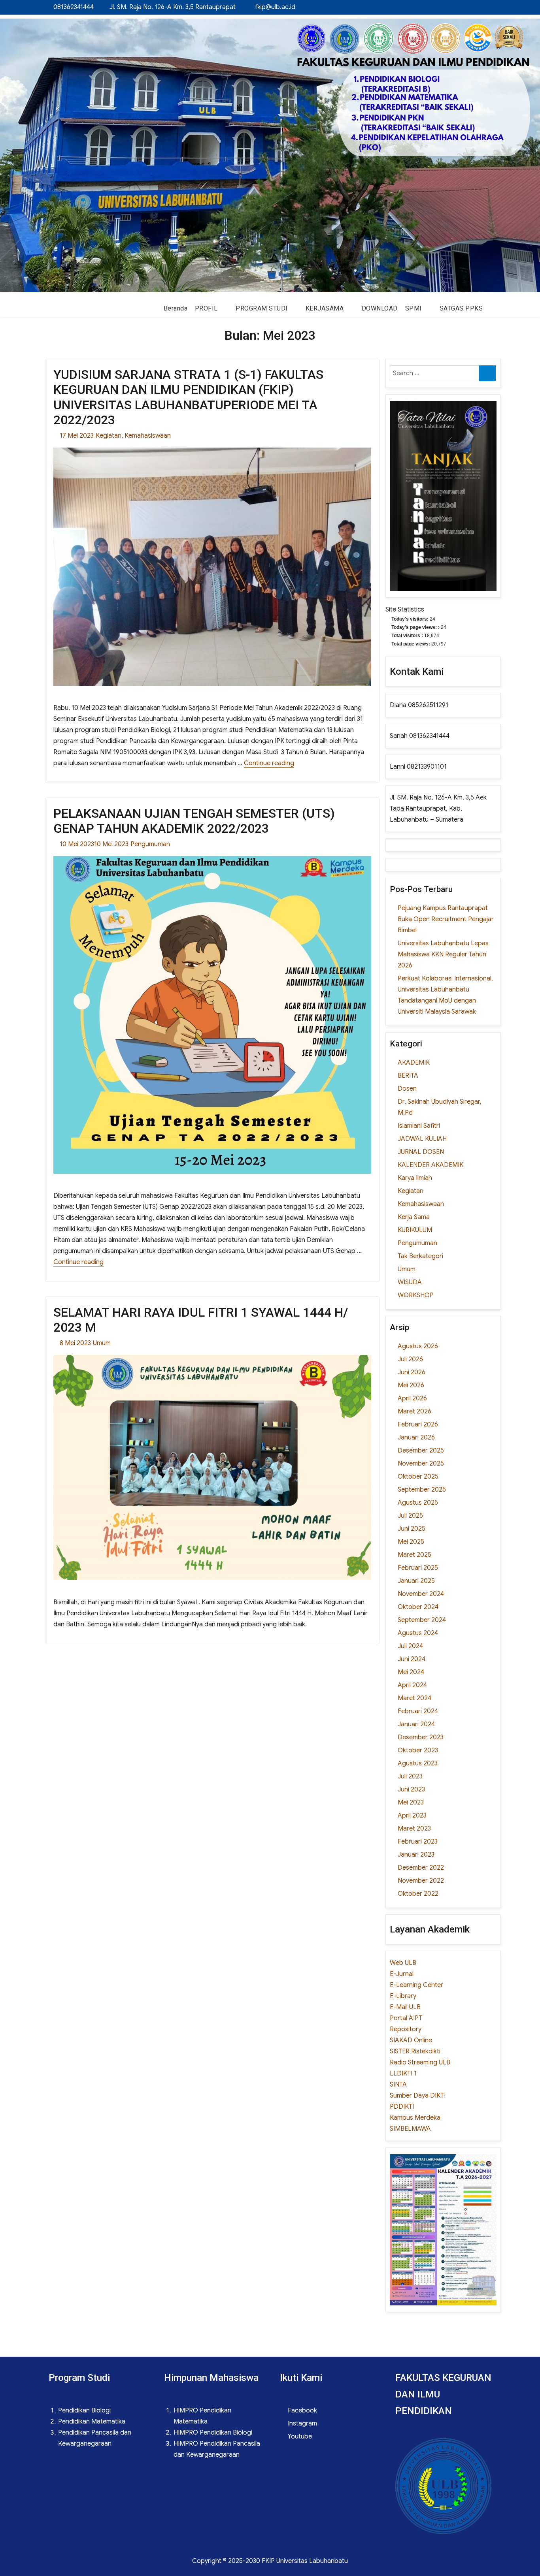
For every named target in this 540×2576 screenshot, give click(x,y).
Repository (406, 2029)
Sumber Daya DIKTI (418, 2096)
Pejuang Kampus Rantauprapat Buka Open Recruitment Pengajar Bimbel (446, 919)
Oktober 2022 (418, 1894)
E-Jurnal (402, 1974)
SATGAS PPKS (461, 308)
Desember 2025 (421, 1451)
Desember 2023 (421, 1737)
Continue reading (269, 763)
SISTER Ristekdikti (415, 2051)
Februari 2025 (418, 1568)
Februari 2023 (418, 1842)
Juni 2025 (412, 1529)
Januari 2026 (416, 1438)
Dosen (407, 1089)
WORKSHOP (416, 1295)
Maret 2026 (414, 1411)
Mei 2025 (411, 1542)
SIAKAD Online (411, 2040)
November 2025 (421, 1464)
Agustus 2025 (418, 1503)
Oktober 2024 (418, 1607)
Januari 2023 (416, 1855)
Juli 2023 (410, 1776)
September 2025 (422, 1490)
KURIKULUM (415, 1230)
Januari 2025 (416, 1581)
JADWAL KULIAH (422, 1139)
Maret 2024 (414, 1698)
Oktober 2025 (418, 1477)
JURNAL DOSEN (421, 1152)
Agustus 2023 (418, 1763)
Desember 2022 (421, 1868)
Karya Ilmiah (415, 1178)
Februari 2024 (418, 1711)
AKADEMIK (414, 1063)
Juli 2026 (410, 1359)
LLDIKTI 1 (403, 2074)
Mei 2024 (411, 1672)
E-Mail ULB (405, 2007)
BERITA (408, 1076)
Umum (102, 1343)
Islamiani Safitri (419, 1126)
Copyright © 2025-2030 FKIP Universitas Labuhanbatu (270, 2561)
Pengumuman (150, 844)
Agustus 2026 (418, 1346)
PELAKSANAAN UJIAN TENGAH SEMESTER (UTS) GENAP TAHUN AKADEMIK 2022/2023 (194, 821)
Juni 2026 (412, 1372)
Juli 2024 (410, 1646)
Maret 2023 (414, 1829)
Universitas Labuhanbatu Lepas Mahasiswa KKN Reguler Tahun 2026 (443, 954)
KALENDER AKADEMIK (430, 1165)
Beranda (176, 308)
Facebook (302, 2410)
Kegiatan (109, 436)
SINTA (398, 2085)
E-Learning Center (416, 1985)
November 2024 (421, 1594)
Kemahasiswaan (148, 436)
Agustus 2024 (418, 1633)
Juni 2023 (411, 1789)
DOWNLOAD (380, 308)
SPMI (413, 308)
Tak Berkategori (420, 1256)
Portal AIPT (406, 2018)
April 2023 (412, 1816)
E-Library (403, 1996)
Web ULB (403, 1963)
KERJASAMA (325, 308)
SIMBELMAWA (410, 2129)
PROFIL (206, 308)
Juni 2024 (412, 1659)
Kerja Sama (414, 1217)
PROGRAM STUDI (262, 308)
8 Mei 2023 (75, 1343)
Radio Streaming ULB (420, 2062)
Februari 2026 (418, 1424)
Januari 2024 (416, 1724)
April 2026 (412, 1398)
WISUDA (410, 1282)
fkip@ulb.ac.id (275, 7)
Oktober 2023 (418, 1750)
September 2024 (422, 1620)
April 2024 (412, 1685)
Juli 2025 (410, 1516)
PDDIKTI (402, 2107)
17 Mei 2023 (77, 436)
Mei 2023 (411, 1803)
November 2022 (421, 1881)
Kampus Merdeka (415, 2118)
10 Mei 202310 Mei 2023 (94, 844)
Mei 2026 (411, 1385)
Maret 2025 (414, 1555)
